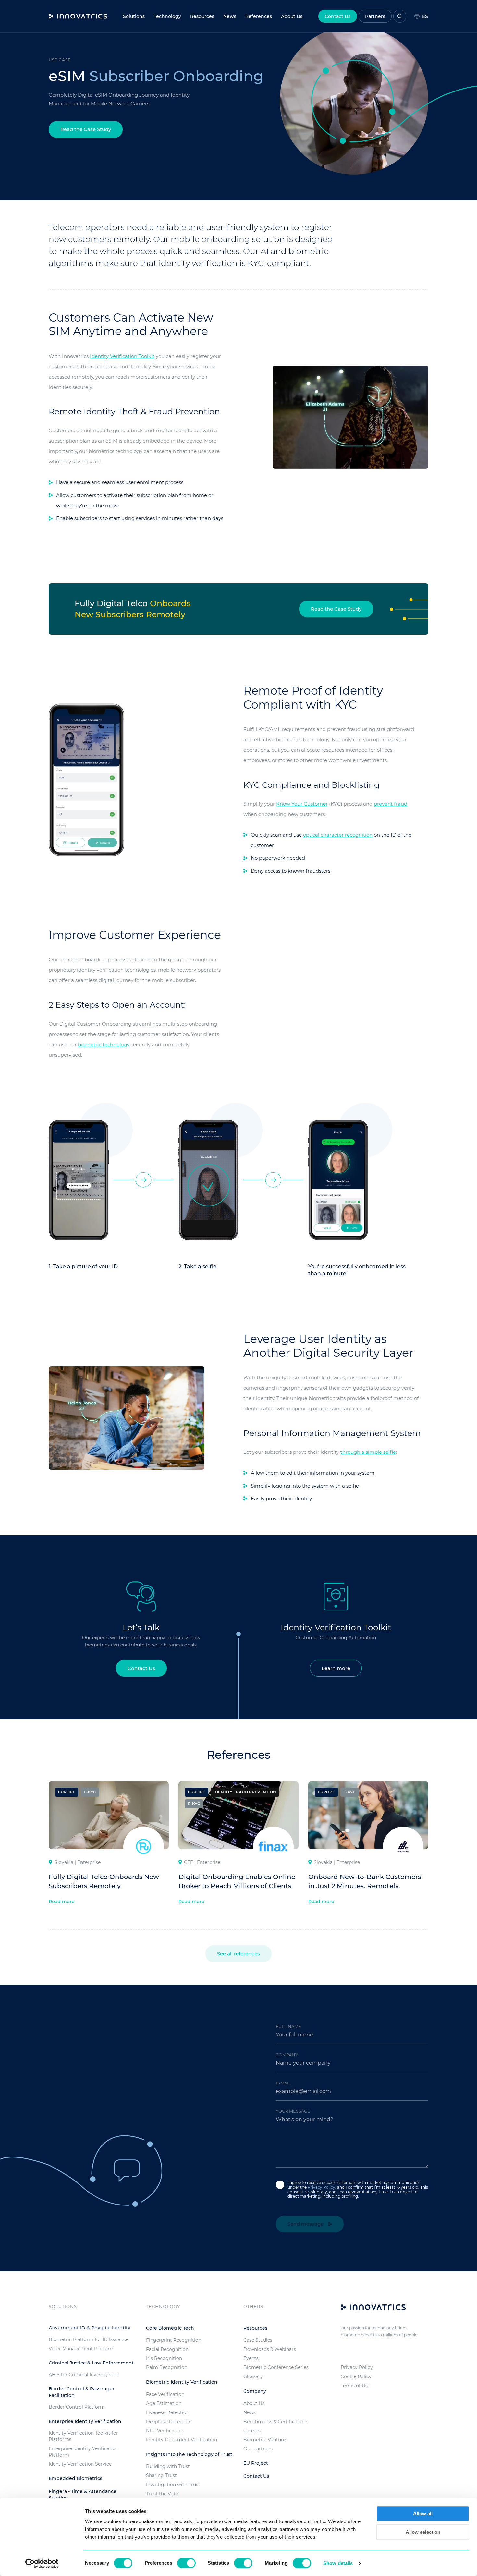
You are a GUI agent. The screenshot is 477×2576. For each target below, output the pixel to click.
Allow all (423, 2514)
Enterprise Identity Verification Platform (84, 2452)
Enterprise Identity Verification (85, 2421)
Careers (252, 2431)
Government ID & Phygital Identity (90, 2328)
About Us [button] (292, 16)
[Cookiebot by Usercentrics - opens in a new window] (42, 2563)
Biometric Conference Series (276, 2367)
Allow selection (423, 2532)
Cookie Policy (356, 2376)
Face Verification (165, 2394)
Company (287, 2055)
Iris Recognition (164, 2358)
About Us (254, 2403)
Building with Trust (168, 2466)
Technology (167, 16)
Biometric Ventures (266, 2440)
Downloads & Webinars (270, 2349)
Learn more (336, 1668)
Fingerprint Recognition (174, 2340)
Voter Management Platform (82, 2349)
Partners (375, 16)
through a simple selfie (368, 1452)
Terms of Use (355, 2386)
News (230, 16)
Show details (338, 2563)
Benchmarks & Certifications (276, 2422)
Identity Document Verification (182, 2440)
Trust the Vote (162, 2494)
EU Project (256, 2463)
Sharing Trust (161, 2475)
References (259, 16)
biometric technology (104, 1045)
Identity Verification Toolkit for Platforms (83, 2436)
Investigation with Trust (173, 2485)
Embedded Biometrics (75, 2478)
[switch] (186, 2563)
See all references (238, 1954)
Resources (202, 16)
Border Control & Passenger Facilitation (82, 2392)
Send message (306, 2224)
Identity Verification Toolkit (122, 356)
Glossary (253, 2376)
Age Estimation (164, 2403)
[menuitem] (230, 16)
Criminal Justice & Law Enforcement (91, 2363)
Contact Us (338, 16)
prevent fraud (391, 804)
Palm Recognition (167, 2367)
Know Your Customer (302, 804)
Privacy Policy (321, 2187)
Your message (293, 2111)
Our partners (258, 2449)
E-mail (283, 2083)
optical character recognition (338, 835)
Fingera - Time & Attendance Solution (83, 2495)
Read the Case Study (86, 129)
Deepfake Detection (169, 2422)
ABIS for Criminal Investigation (84, 2375)
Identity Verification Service (80, 2464)
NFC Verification (165, 2431)
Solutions (134, 16)
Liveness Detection (168, 2412)
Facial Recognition (167, 2349)
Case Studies (258, 2340)
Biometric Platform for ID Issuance (89, 2339)
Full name (288, 2026)
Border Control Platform (77, 2407)
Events (251, 2358)
